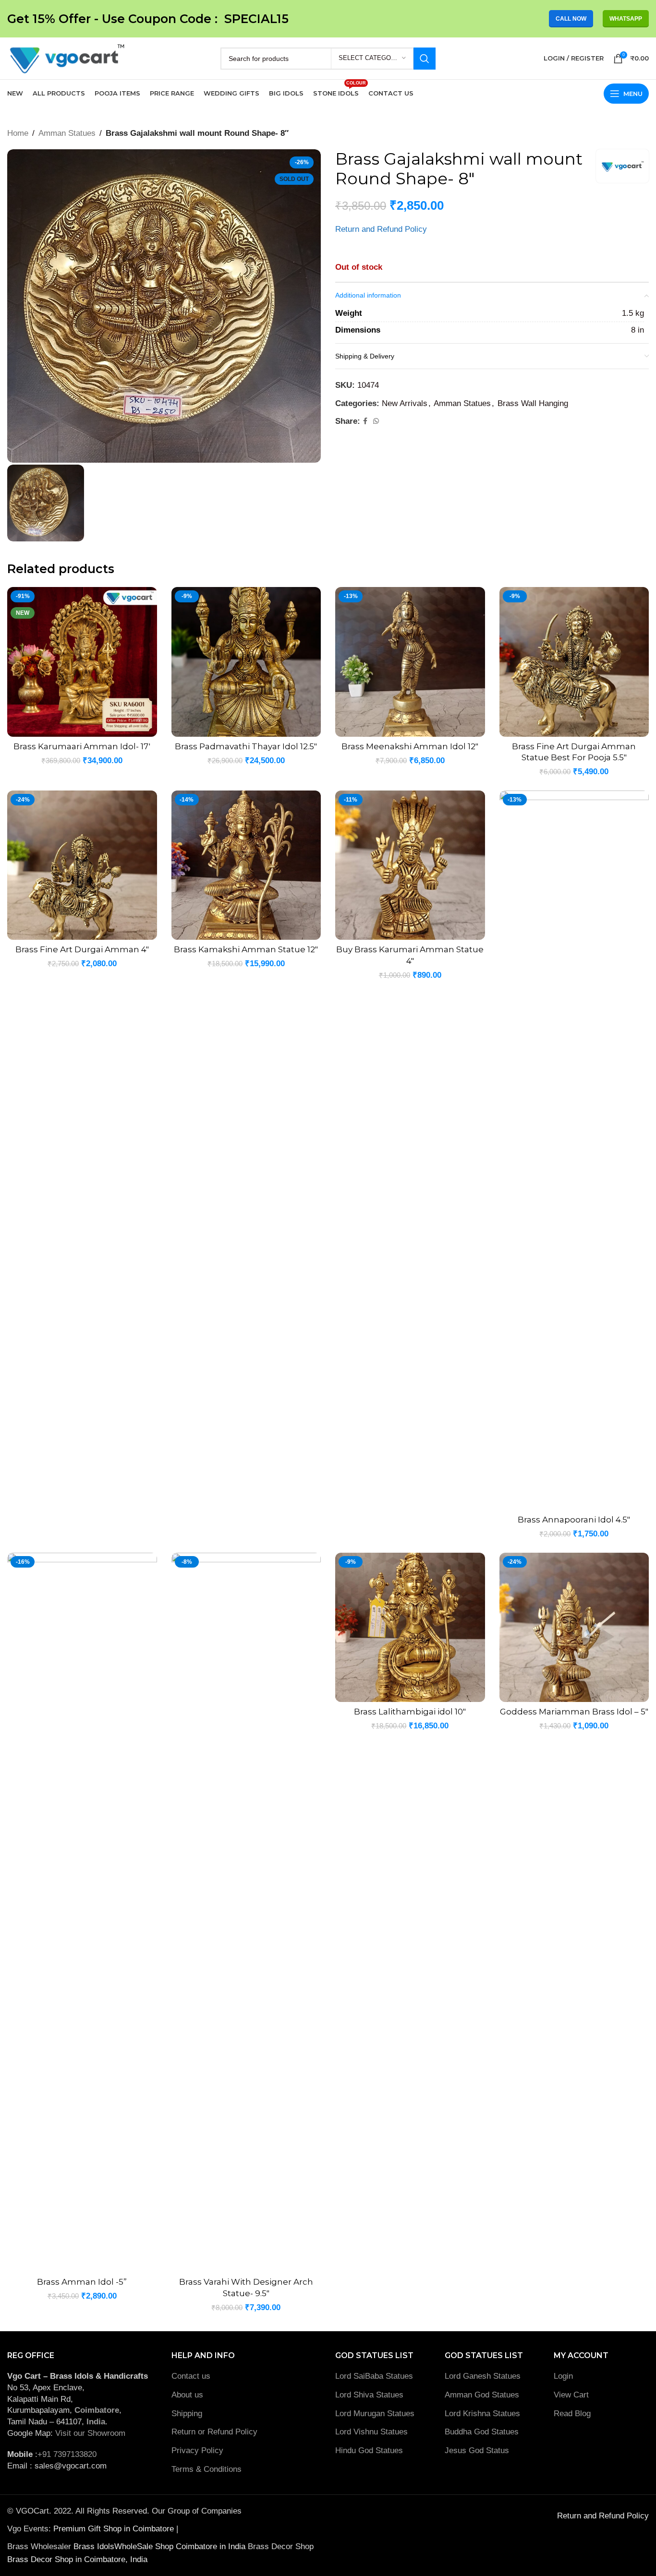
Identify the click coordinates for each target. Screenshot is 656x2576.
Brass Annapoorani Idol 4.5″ (574, 1520)
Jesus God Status (477, 2450)
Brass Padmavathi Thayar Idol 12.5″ (246, 746)
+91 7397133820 (67, 2454)
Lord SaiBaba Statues (374, 2376)
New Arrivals (405, 403)
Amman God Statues (482, 2395)
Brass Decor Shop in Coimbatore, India (77, 2559)
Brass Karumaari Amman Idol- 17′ (82, 746)
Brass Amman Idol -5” (82, 2282)
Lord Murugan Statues (375, 2414)
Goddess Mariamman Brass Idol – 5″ (574, 1712)
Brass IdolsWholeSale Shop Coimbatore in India (159, 2546)
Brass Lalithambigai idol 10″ (410, 1712)
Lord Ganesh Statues (483, 2376)
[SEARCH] (425, 59)
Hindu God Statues (369, 2450)
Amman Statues (67, 133)
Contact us (191, 2376)
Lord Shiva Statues (369, 2395)
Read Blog (572, 2414)
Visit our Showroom (90, 2433)
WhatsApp (626, 19)
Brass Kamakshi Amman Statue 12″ (246, 949)
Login (563, 2376)
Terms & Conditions (207, 2469)
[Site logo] (66, 58)
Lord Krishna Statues (484, 2414)
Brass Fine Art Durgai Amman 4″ (82, 949)
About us (187, 2395)
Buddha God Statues (482, 2432)
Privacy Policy (197, 2450)
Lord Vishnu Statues (371, 2432)
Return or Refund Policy (214, 2432)
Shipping (187, 2414)
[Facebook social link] (365, 421)
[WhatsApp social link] (376, 421)
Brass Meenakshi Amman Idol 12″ (410, 746)
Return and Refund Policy (381, 229)
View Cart (571, 2395)
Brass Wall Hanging (533, 403)
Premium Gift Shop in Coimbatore (115, 2529)
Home (18, 133)
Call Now (571, 19)
